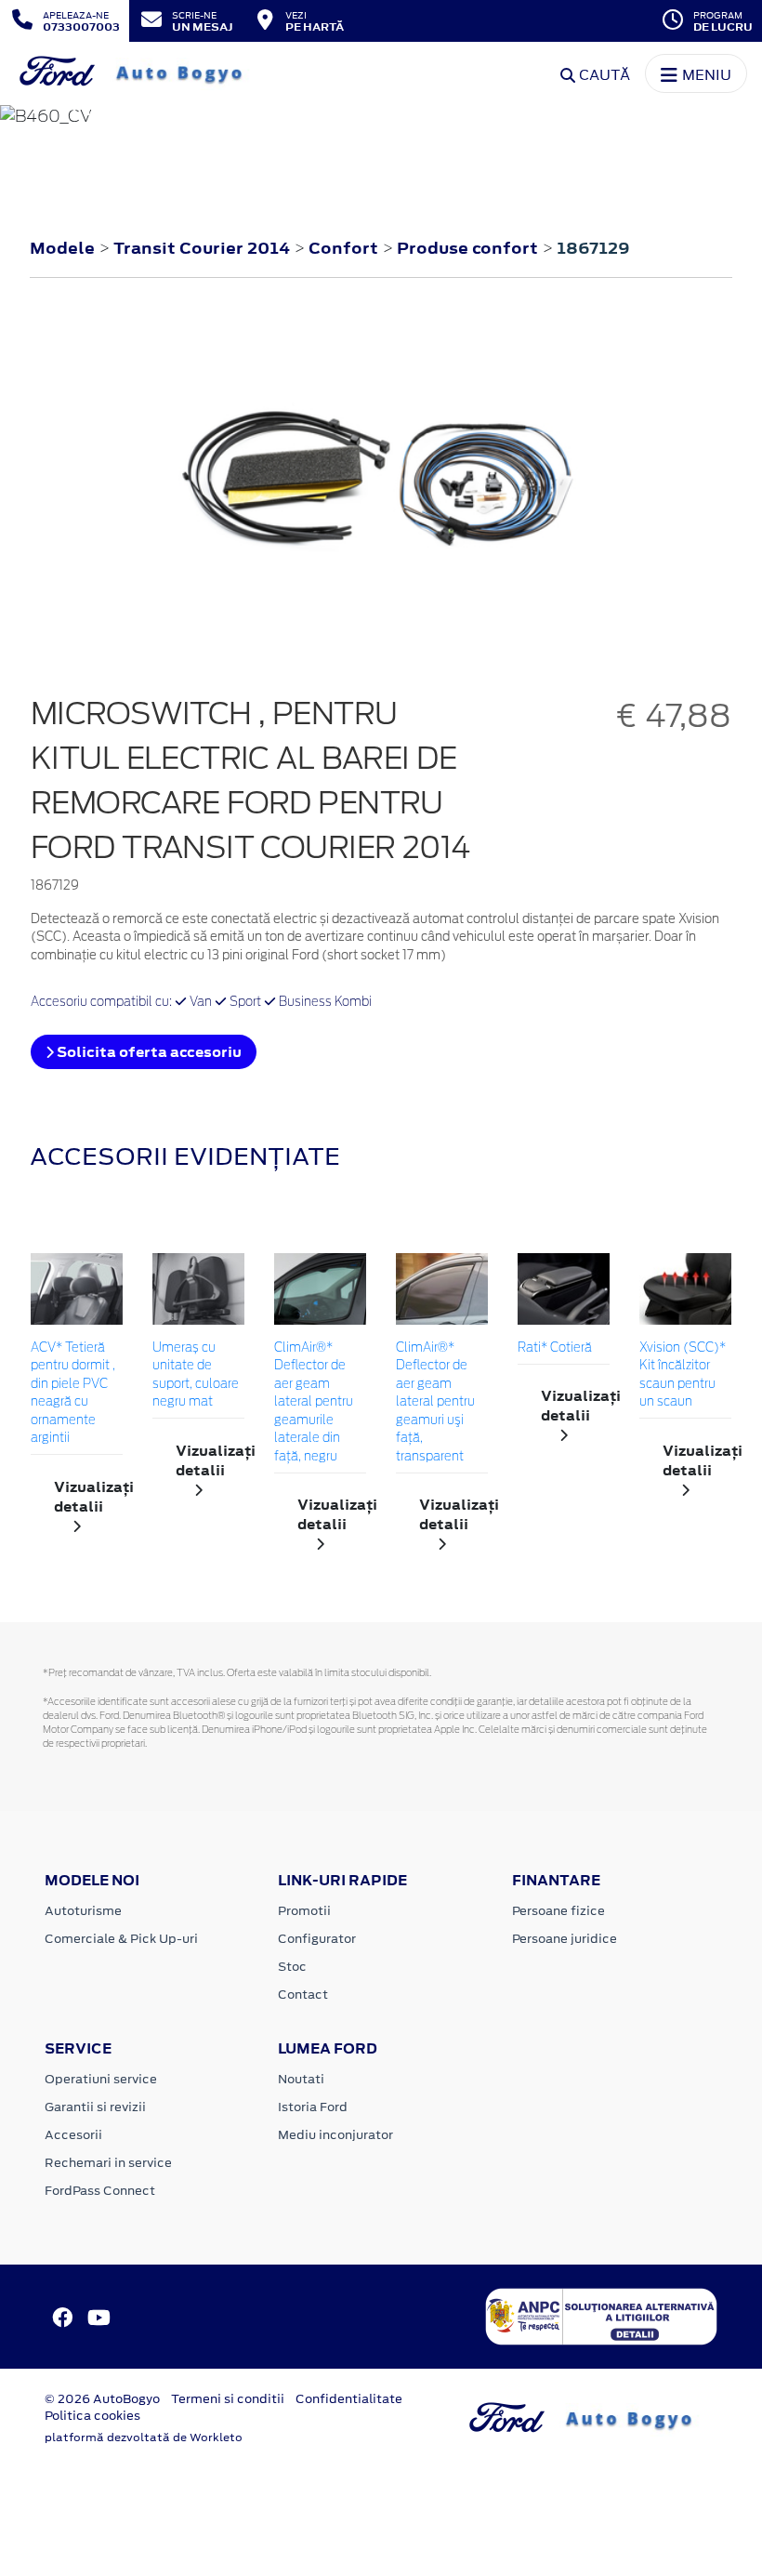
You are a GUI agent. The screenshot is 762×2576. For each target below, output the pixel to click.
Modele (62, 248)
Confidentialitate (349, 2399)
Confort (345, 248)
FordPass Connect (100, 2191)
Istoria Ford (313, 2107)
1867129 (593, 248)
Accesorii (73, 2135)
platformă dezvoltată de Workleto (144, 2437)
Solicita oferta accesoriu (148, 1052)
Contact (303, 1995)
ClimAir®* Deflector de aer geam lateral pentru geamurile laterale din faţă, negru (314, 1403)
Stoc (292, 1967)
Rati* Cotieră (555, 1348)
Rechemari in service (108, 2163)
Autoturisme (83, 1911)
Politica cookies (92, 2416)
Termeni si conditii (228, 2399)
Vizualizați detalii (88, 1497)
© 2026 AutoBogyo (102, 2399)
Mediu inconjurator (335, 2135)
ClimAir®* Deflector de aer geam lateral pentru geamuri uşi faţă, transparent (435, 1403)
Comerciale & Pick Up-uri (121, 1939)
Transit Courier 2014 (202, 248)
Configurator (317, 1939)
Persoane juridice (565, 1939)
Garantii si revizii (95, 2107)
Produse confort (469, 248)
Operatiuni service (101, 2079)
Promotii (304, 1911)
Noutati (301, 2079)
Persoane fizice (558, 1911)
